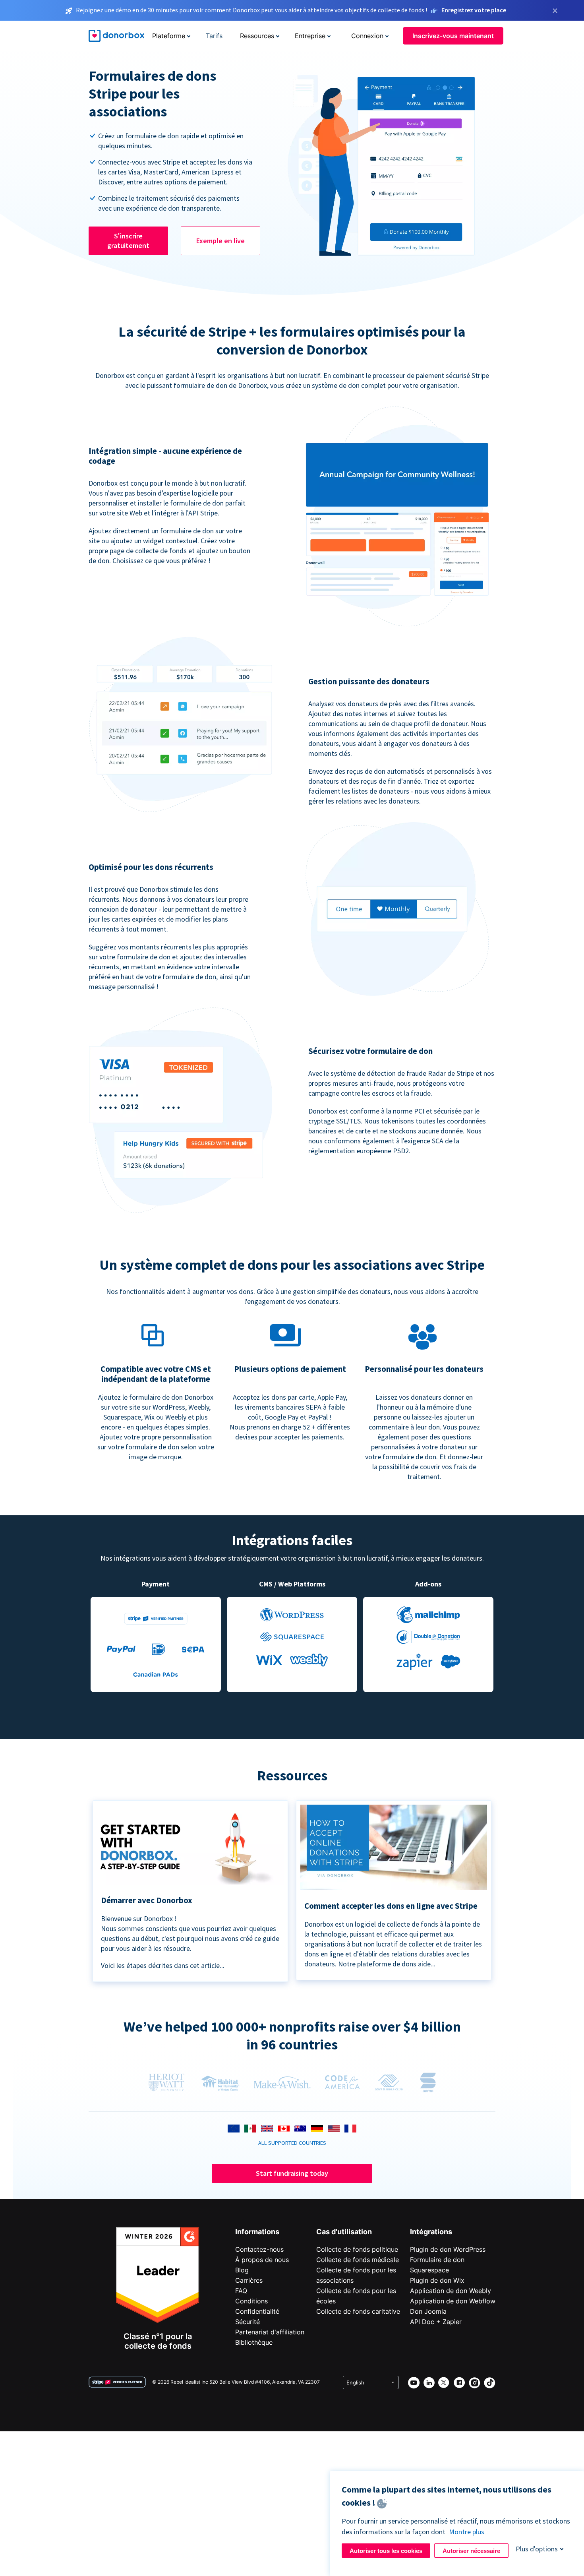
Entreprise (310, 36)
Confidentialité (257, 2311)
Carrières (249, 2280)
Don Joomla (428, 2311)
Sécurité (248, 2322)
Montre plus (467, 2532)
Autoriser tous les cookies (386, 2551)
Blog (242, 2270)
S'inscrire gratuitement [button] (128, 241)
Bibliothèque (254, 2342)
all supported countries (292, 2143)
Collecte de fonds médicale (358, 2260)
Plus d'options (537, 2549)
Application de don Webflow (453, 2301)
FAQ (241, 2291)
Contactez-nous (259, 2249)
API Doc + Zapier (436, 2322)
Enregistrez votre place (474, 10)
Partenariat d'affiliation (270, 2332)
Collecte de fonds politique (357, 2249)
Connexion (367, 36)
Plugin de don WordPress (448, 2249)
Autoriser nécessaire (471, 2551)
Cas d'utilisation (344, 2232)
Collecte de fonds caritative (358, 2311)
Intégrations (431, 2232)
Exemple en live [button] (220, 241)
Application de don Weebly (451, 2291)
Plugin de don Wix (437, 2280)
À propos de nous (262, 2260)
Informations (257, 2232)
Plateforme (169, 36)
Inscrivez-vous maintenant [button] (453, 36)
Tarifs (214, 36)
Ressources (257, 36)
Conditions (251, 2301)
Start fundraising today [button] (292, 2173)
